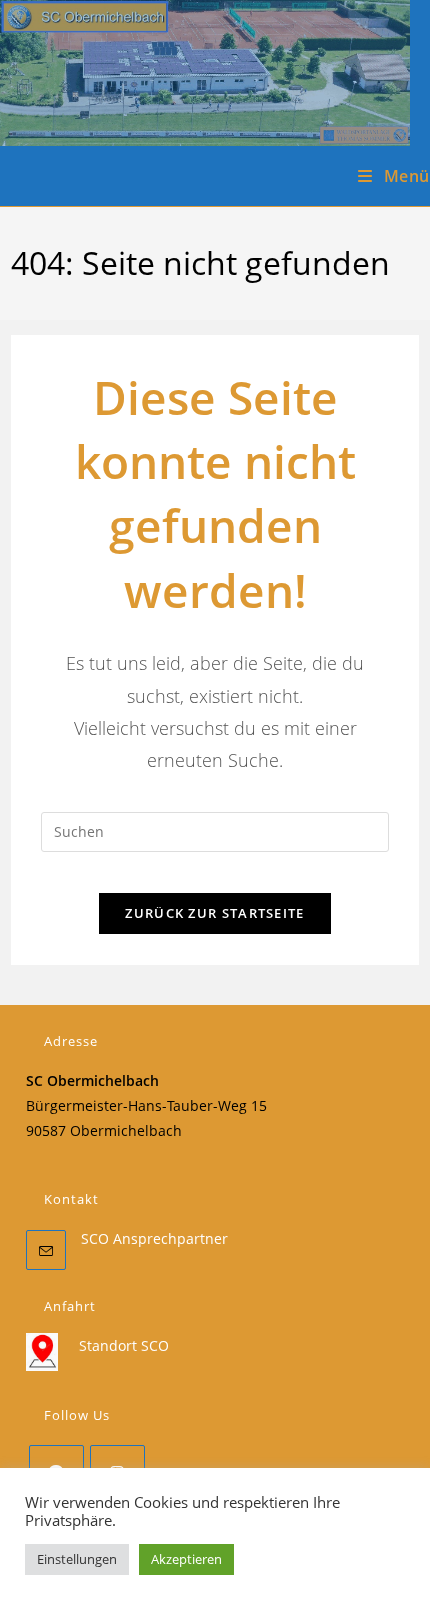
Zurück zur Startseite (214, 913)
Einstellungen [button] (77, 1559)
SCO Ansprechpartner (154, 1238)
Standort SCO (124, 1345)
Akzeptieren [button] (186, 1559)
